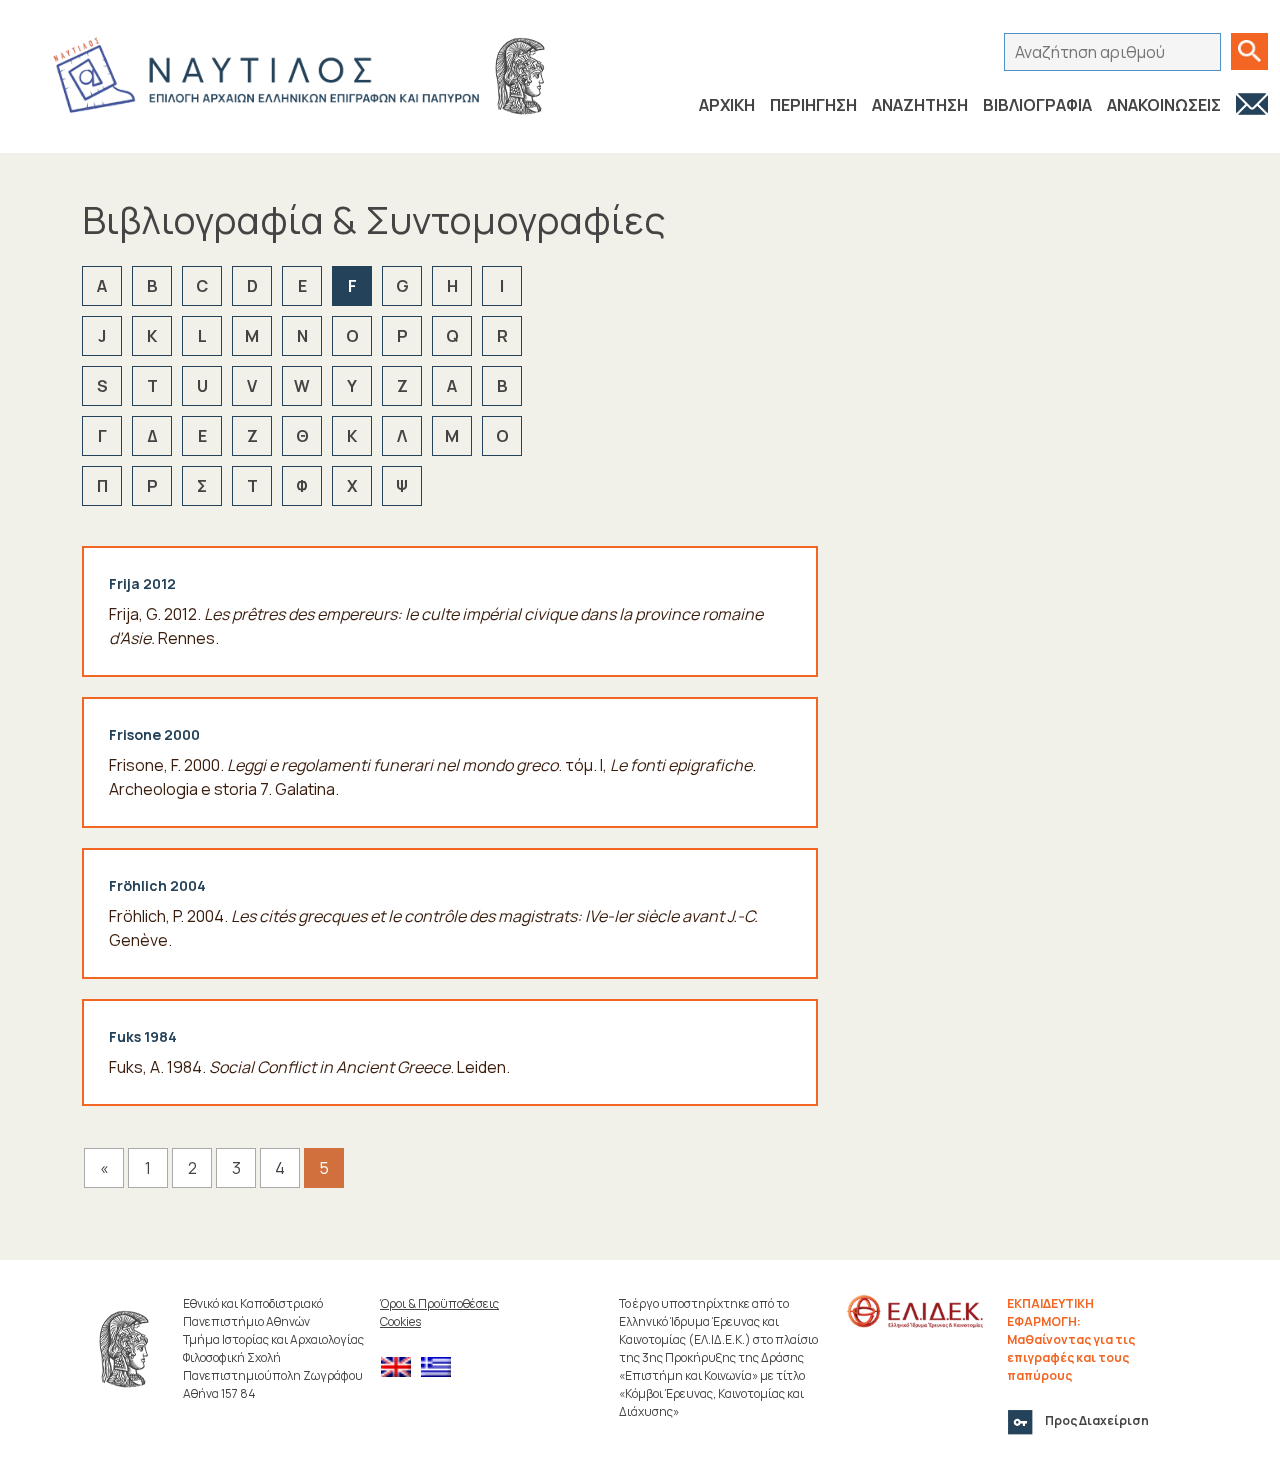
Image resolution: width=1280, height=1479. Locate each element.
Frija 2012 (142, 583)
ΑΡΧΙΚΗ (727, 105)
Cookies (400, 1321)
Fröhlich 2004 (157, 885)
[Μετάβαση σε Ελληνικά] (441, 1367)
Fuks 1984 (143, 1036)
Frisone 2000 (154, 734)
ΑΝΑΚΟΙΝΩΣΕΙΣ (1164, 105)
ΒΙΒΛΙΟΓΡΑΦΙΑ (1037, 105)
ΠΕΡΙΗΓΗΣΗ (813, 105)
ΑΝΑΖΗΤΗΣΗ (920, 105)
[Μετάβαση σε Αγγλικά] (401, 1367)
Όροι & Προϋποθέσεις (439, 1303)
